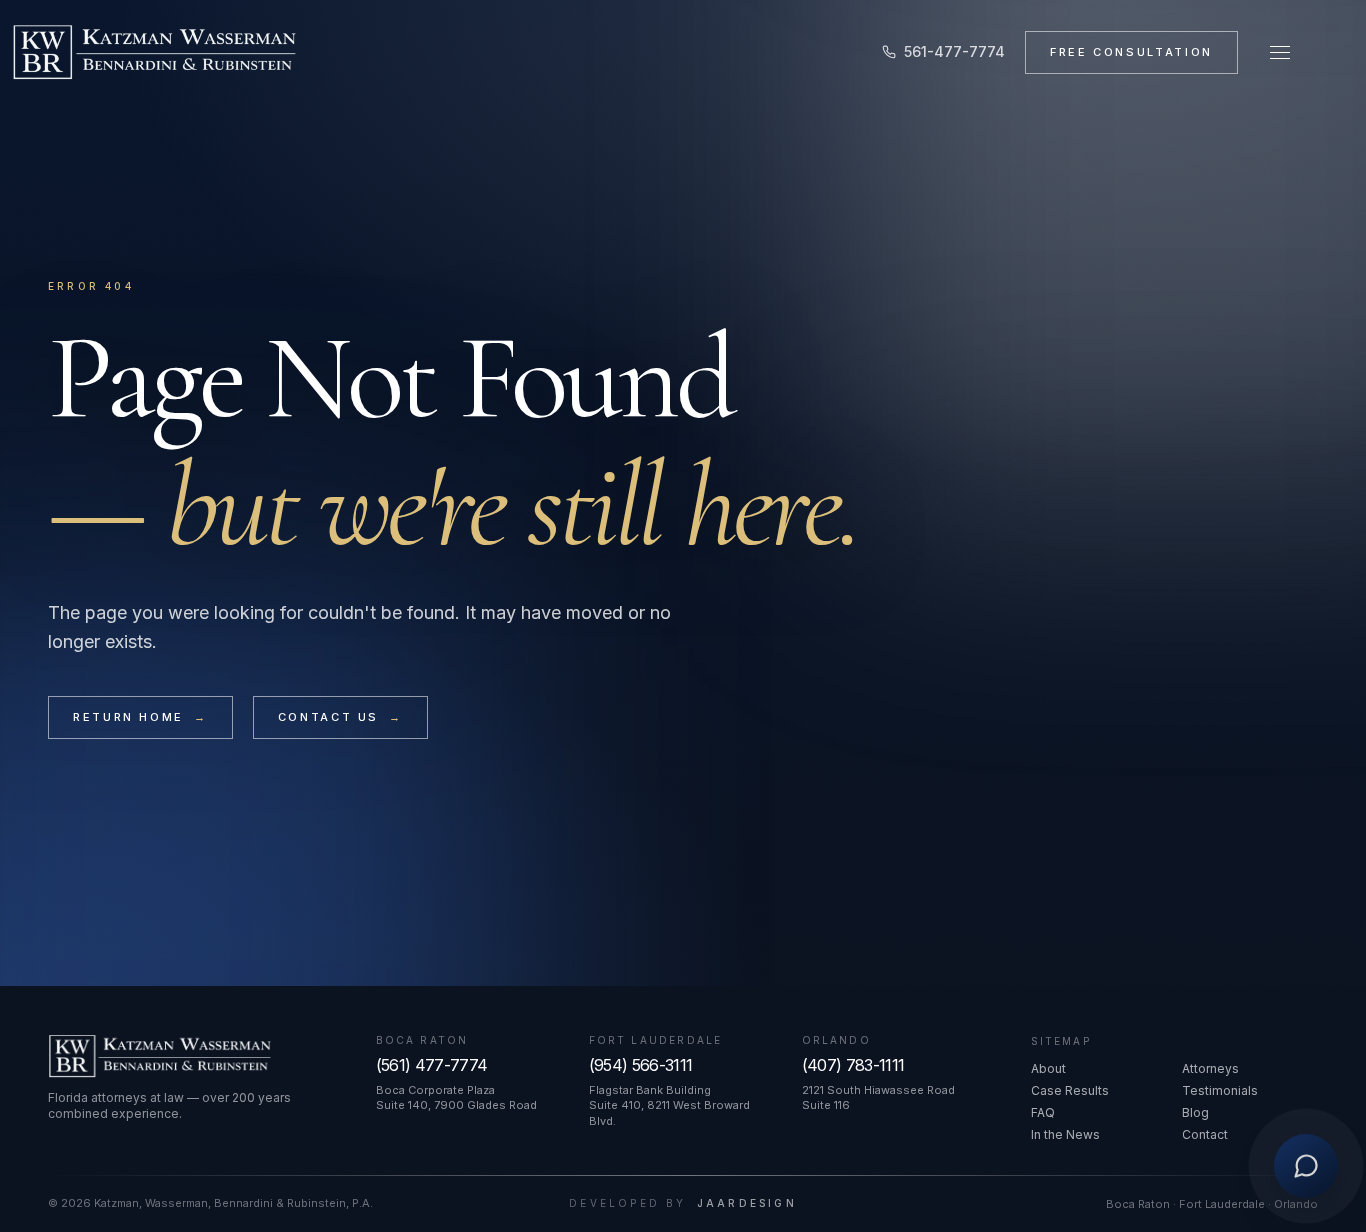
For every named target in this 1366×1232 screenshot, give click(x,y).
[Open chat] (1306, 1170)
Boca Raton (422, 1040)
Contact (1205, 1134)
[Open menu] (1280, 52)
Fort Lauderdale (656, 1040)
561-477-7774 (954, 51)
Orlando (836, 1040)
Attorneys (1210, 1068)
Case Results (1070, 1090)
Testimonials (1220, 1090)
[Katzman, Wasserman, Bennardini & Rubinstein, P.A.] (154, 52)
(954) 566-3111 (641, 1065)
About (1048, 1068)
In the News (1065, 1134)
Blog (1195, 1112)
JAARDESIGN (747, 1203)
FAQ (1043, 1112)
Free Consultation (1131, 52)
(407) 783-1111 (853, 1065)
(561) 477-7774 (432, 1065)
